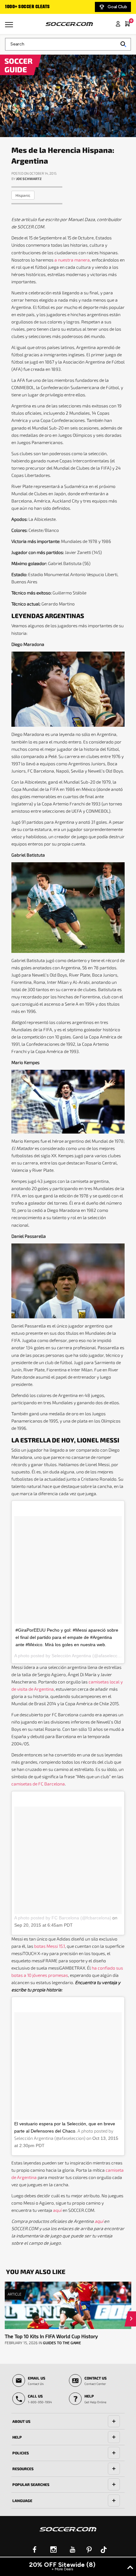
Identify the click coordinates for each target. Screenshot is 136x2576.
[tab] (68, 2421)
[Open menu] (10, 27)
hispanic (23, 195)
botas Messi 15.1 (49, 1946)
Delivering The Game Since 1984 (39, 7)
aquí (57, 2210)
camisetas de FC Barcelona (38, 1784)
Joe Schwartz (29, 179)
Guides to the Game (62, 2343)
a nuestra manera (72, 260)
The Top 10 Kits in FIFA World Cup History (51, 2336)
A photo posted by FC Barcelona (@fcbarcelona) (63, 1918)
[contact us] (68, 2533)
